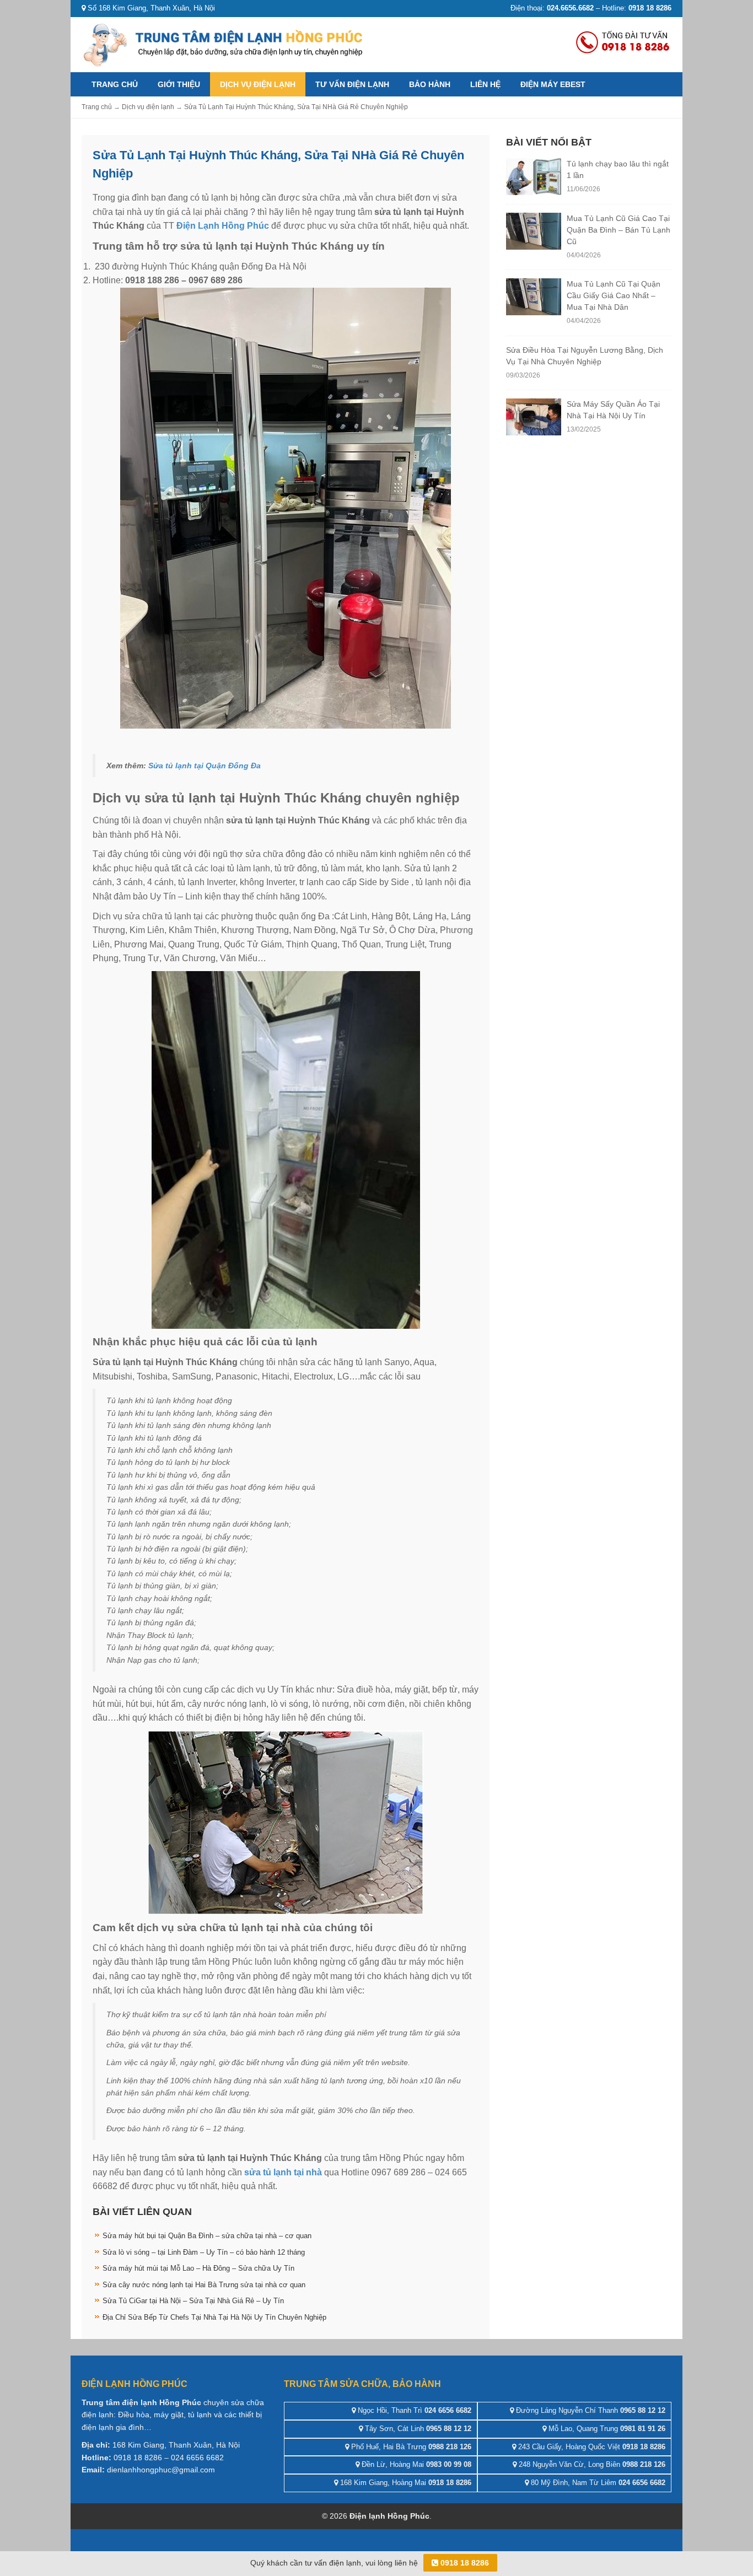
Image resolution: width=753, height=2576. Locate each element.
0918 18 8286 (464, 2563)
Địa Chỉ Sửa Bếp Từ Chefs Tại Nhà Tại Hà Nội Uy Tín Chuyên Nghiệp (214, 2317)
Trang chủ (115, 84)
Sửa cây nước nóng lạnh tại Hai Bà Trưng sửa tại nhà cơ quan (204, 2285)
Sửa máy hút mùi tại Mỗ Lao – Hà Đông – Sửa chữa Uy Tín (198, 2268)
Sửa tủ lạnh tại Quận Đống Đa (205, 766)
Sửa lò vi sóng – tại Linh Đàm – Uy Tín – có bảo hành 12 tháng (204, 2252)
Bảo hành (430, 84)
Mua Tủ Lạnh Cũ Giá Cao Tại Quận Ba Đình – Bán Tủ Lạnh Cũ (618, 230)
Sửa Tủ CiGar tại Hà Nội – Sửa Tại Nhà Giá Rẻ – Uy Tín (193, 2301)
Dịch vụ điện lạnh (258, 84)
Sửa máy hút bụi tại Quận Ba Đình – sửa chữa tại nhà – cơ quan (207, 2236)
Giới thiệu (179, 84)
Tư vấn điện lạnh (352, 84)
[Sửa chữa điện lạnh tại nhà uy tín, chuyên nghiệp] (225, 44)
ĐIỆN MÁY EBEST (553, 84)
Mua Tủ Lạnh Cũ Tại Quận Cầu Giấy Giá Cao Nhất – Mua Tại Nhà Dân (614, 295)
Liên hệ (485, 84)
